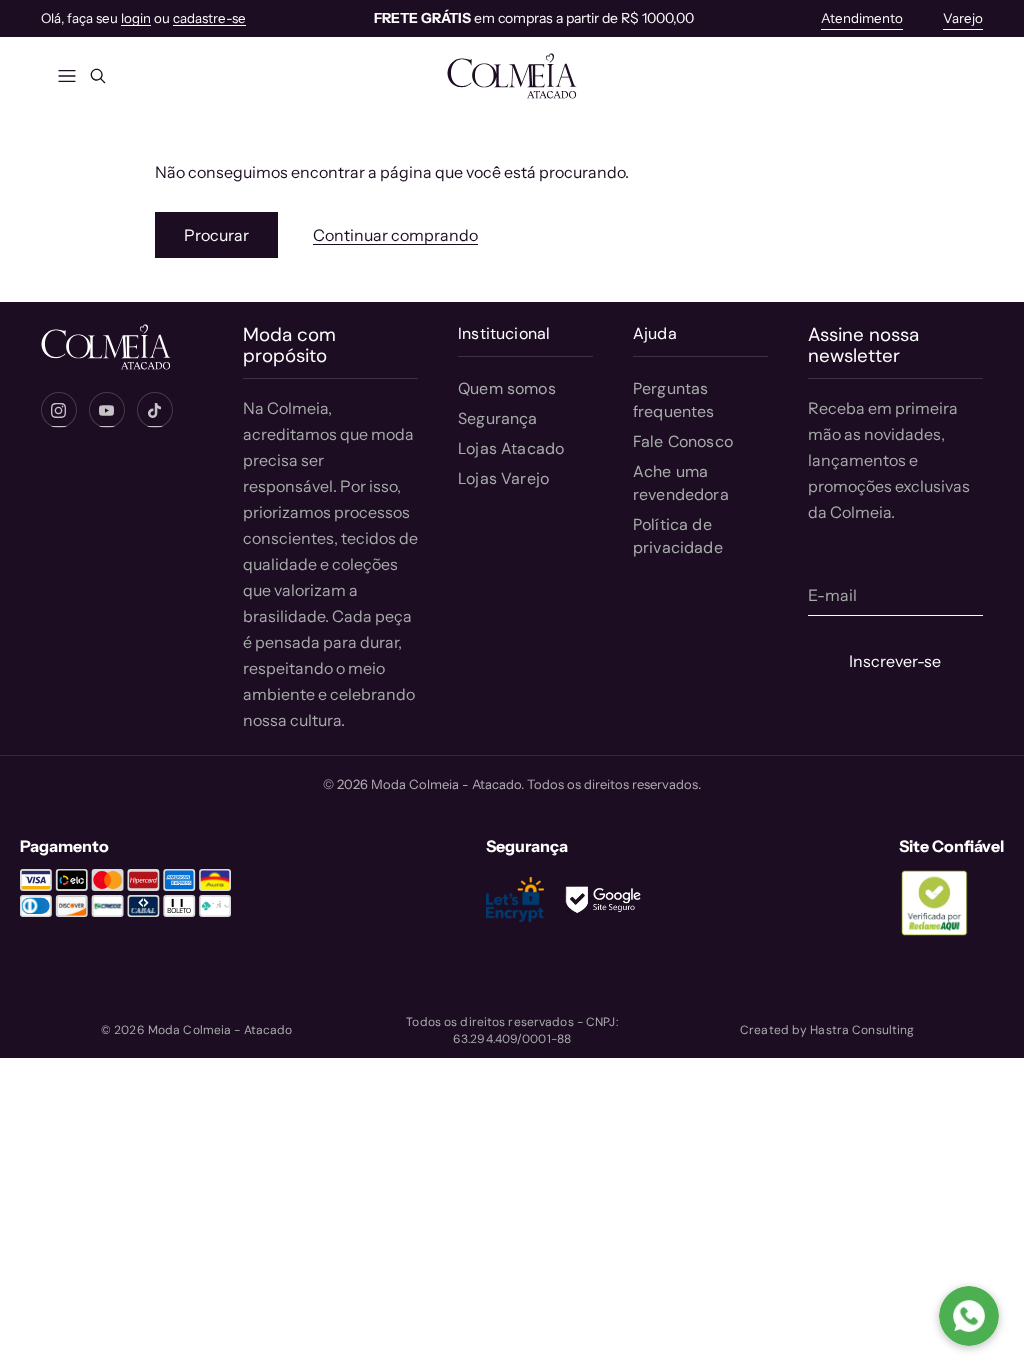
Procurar (216, 235)
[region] (533, 18)
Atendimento (862, 18)
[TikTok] (155, 410)
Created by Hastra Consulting (827, 1030)
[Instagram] (59, 410)
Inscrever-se (895, 661)
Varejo (963, 18)
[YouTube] (107, 410)
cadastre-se (209, 18)
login (136, 18)
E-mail (832, 595)
